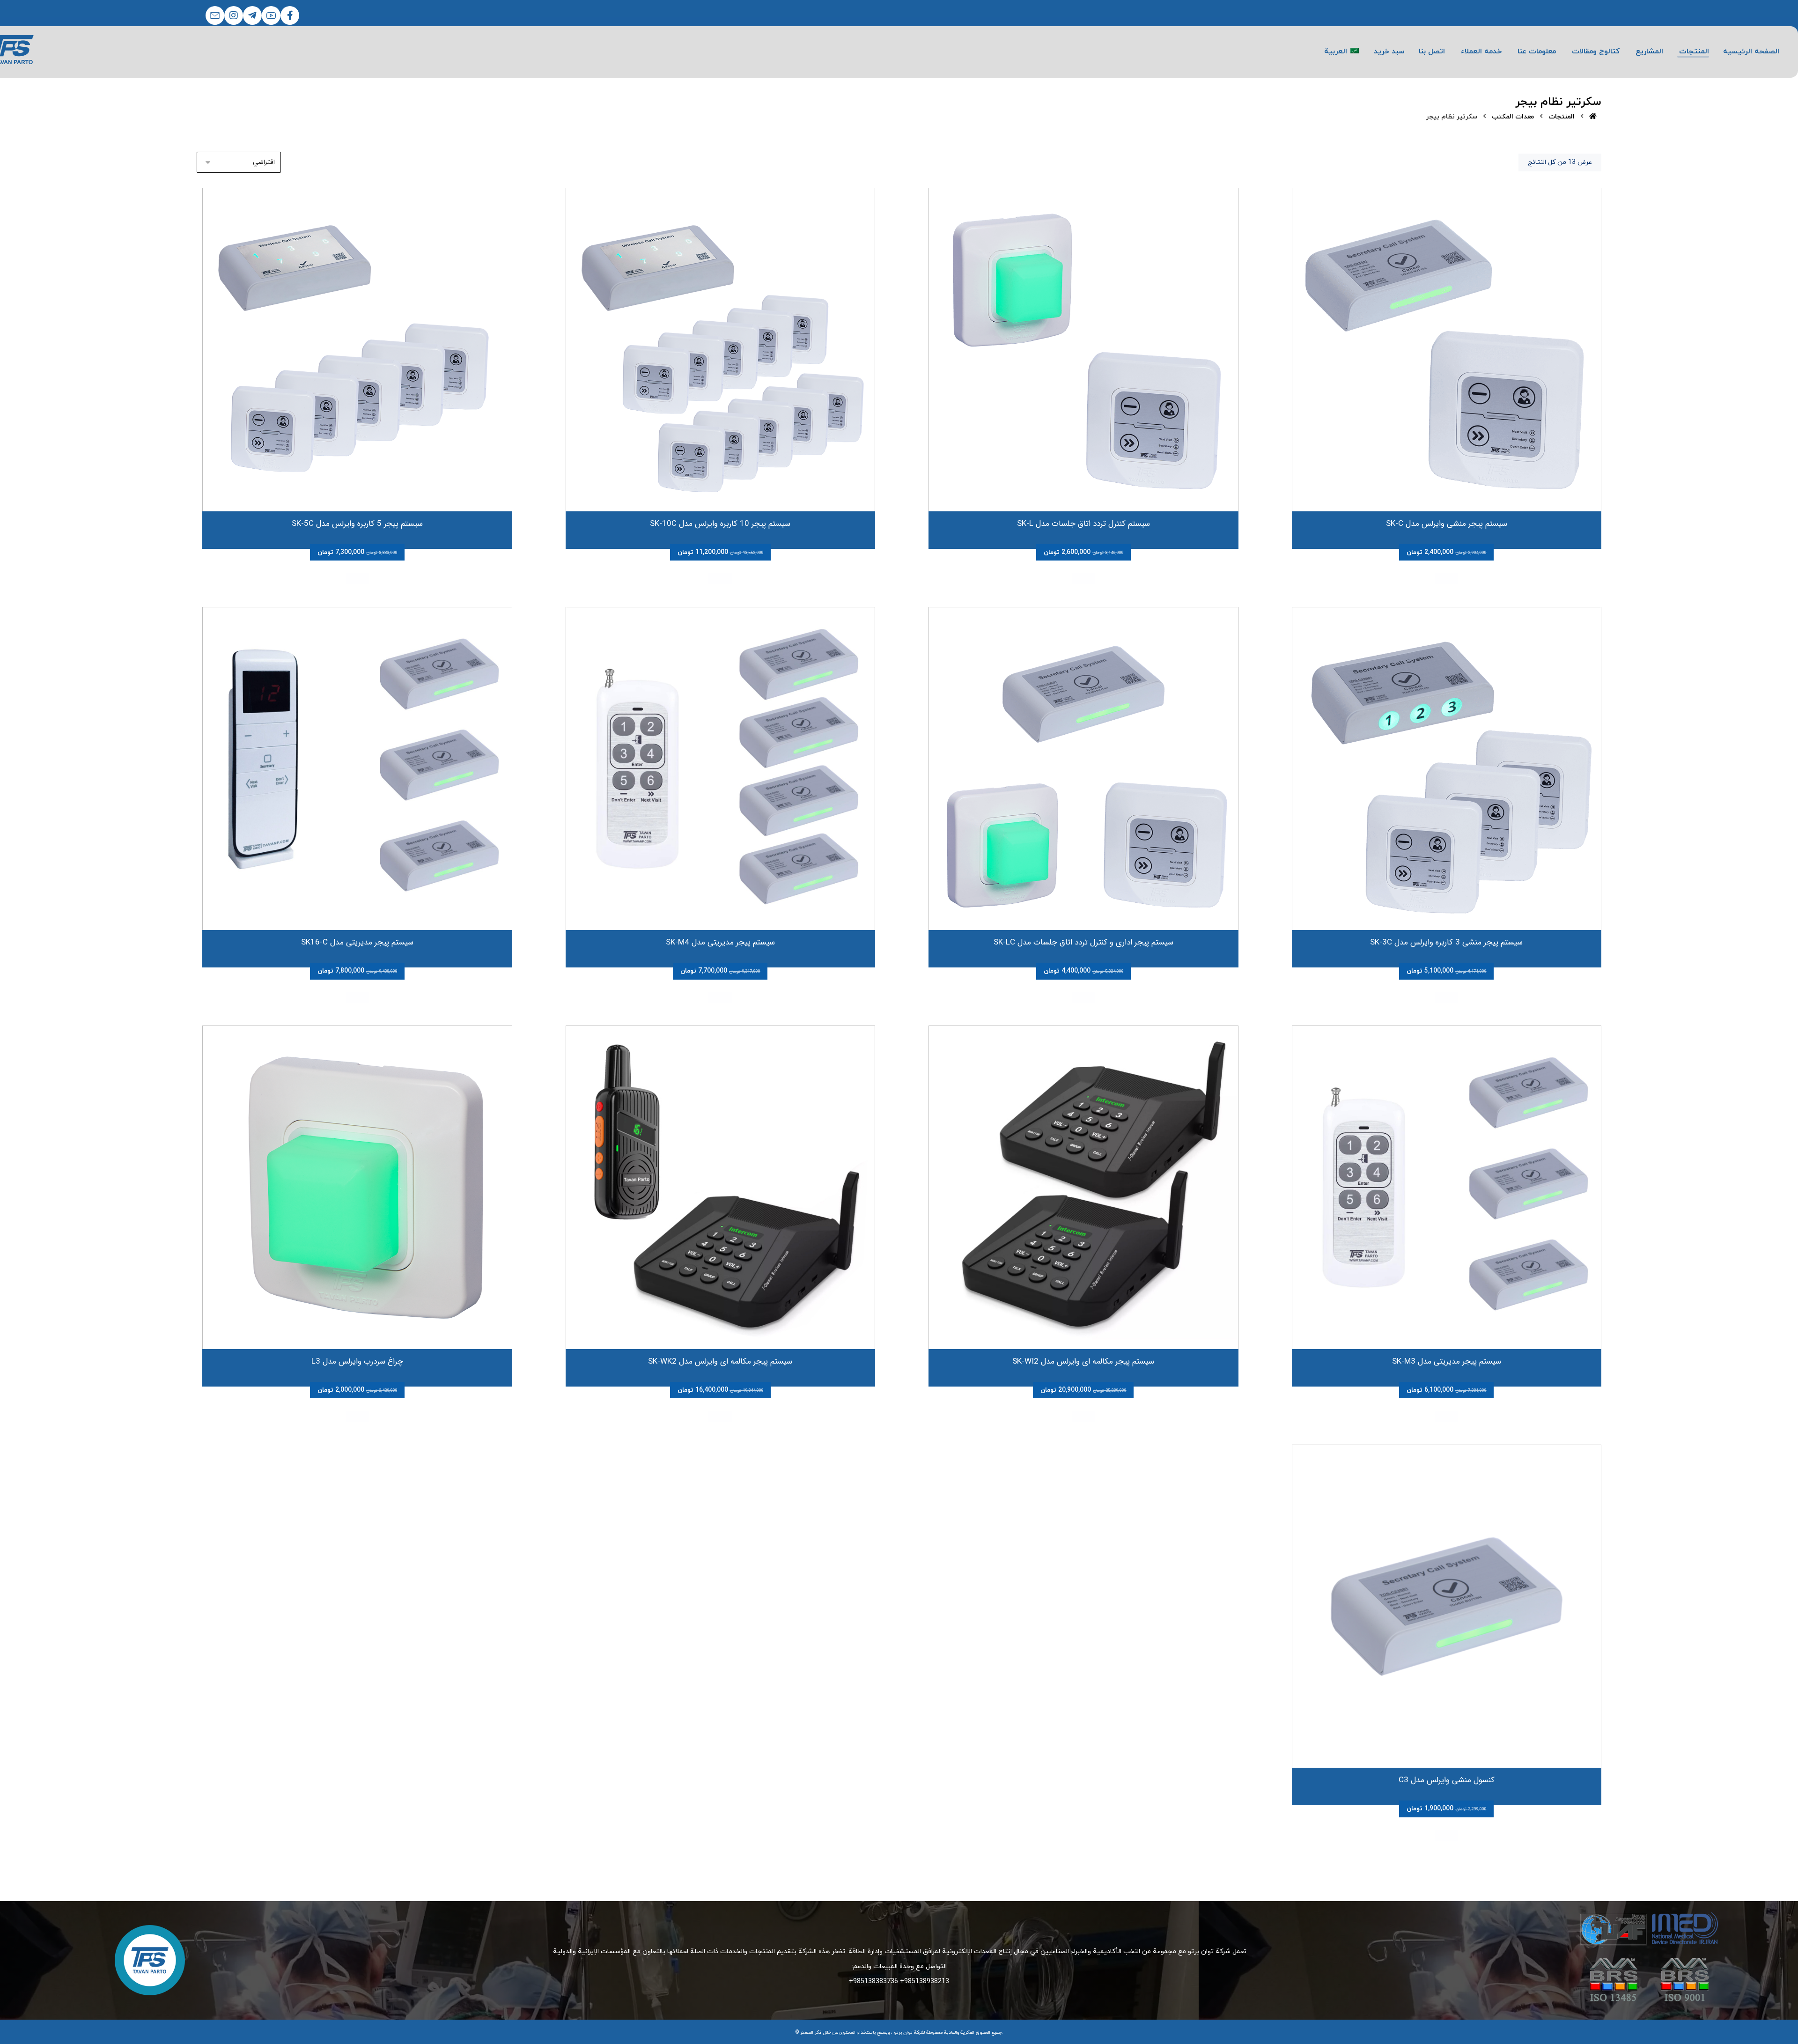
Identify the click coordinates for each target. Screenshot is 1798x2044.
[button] (290, 15)
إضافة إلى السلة (1446, 579)
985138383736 (876, 1981)
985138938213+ (925, 1981)
